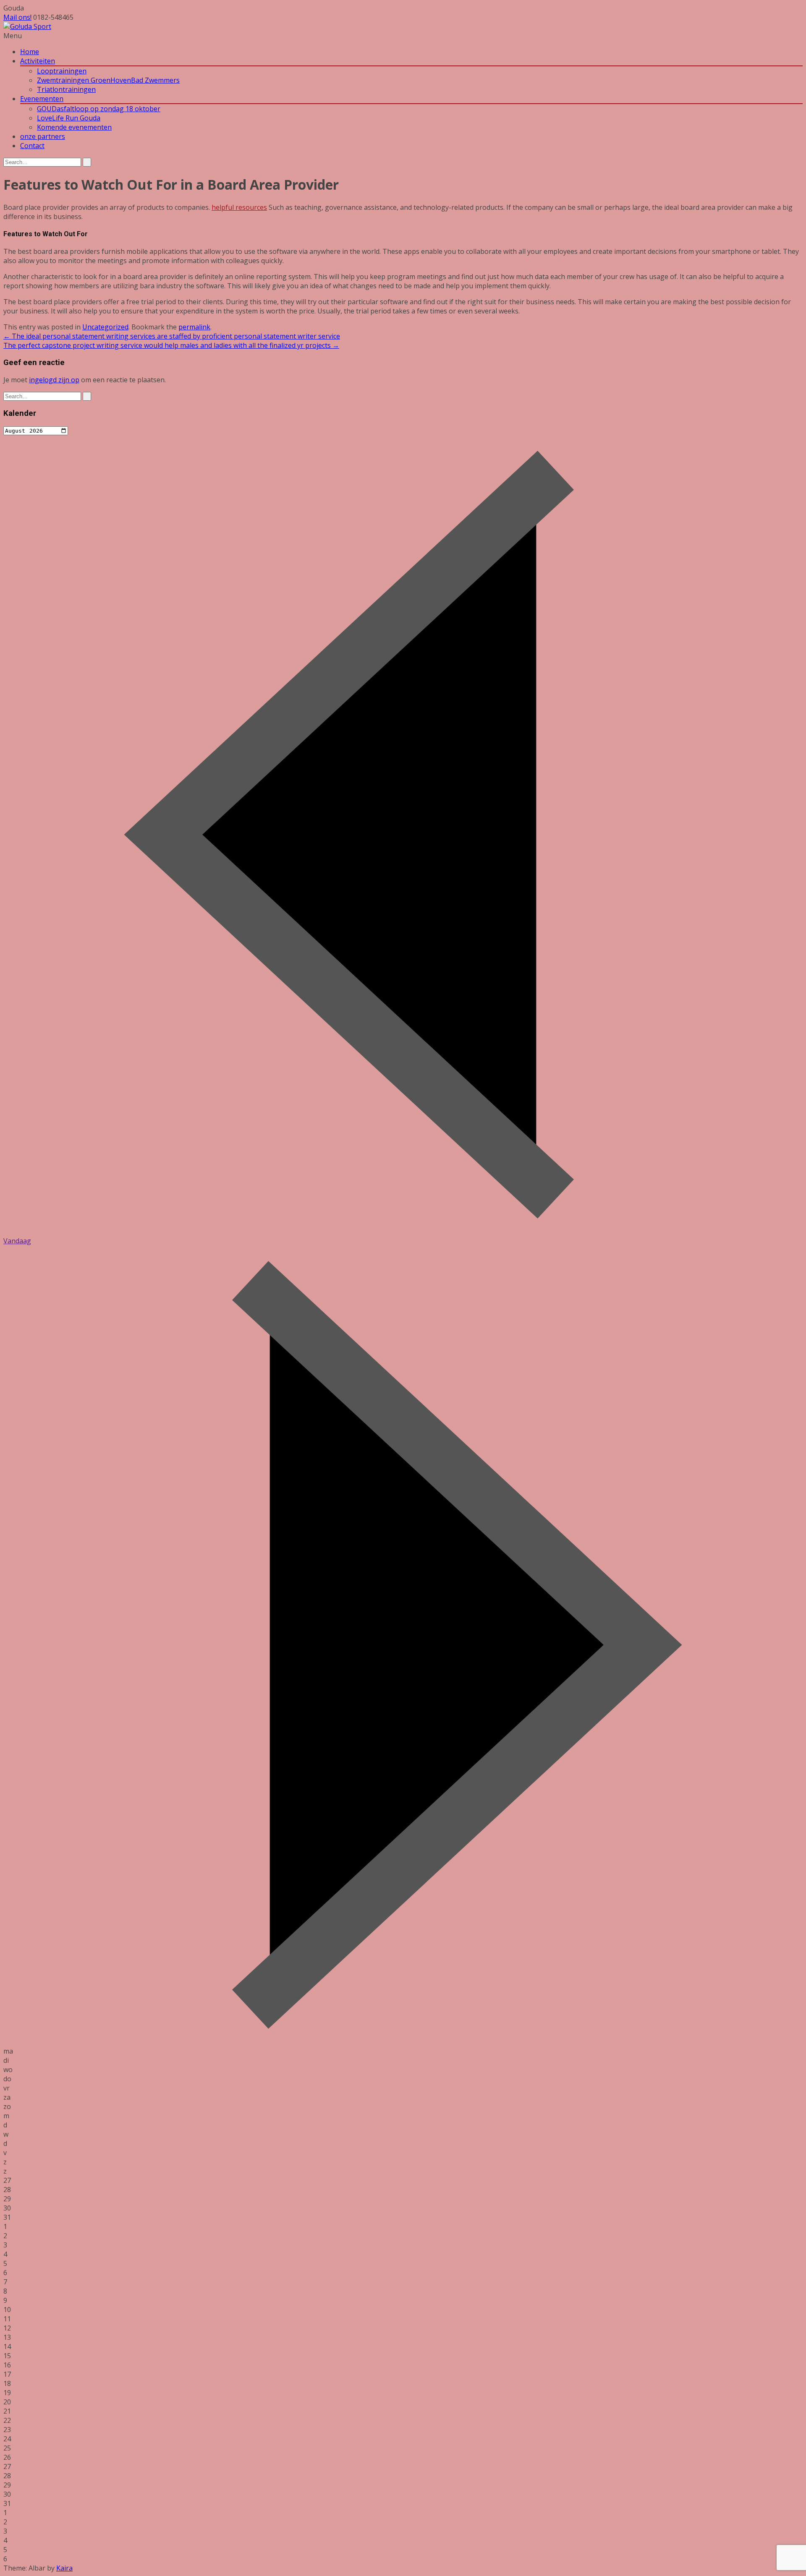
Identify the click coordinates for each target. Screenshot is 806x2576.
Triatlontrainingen (66, 89)
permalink (194, 327)
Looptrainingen (62, 71)
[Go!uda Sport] (27, 26)
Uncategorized (105, 327)
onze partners (43, 136)
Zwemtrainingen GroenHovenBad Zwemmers (108, 80)
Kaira (64, 2568)
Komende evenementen (74, 127)
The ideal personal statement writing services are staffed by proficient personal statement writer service (172, 336)
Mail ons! (17, 17)
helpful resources (239, 207)
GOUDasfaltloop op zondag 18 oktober (99, 109)
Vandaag (17, 1241)
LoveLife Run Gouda (69, 118)
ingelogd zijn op (54, 380)
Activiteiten (38, 61)
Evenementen (42, 99)
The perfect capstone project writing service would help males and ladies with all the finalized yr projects (171, 345)
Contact (32, 146)
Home (30, 52)
